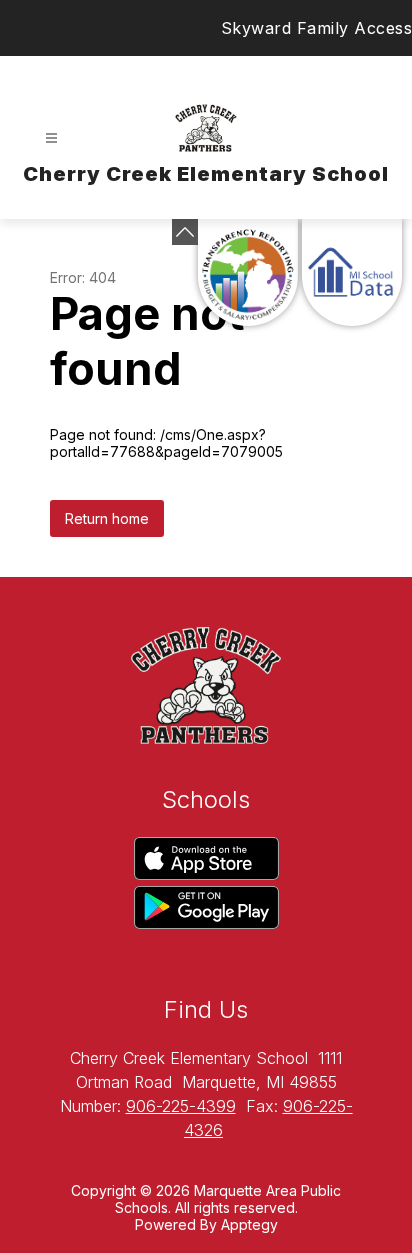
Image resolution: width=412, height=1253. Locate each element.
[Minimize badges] (185, 232)
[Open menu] (51, 138)
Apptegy (249, 1224)
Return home (107, 518)
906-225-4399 (181, 1106)
